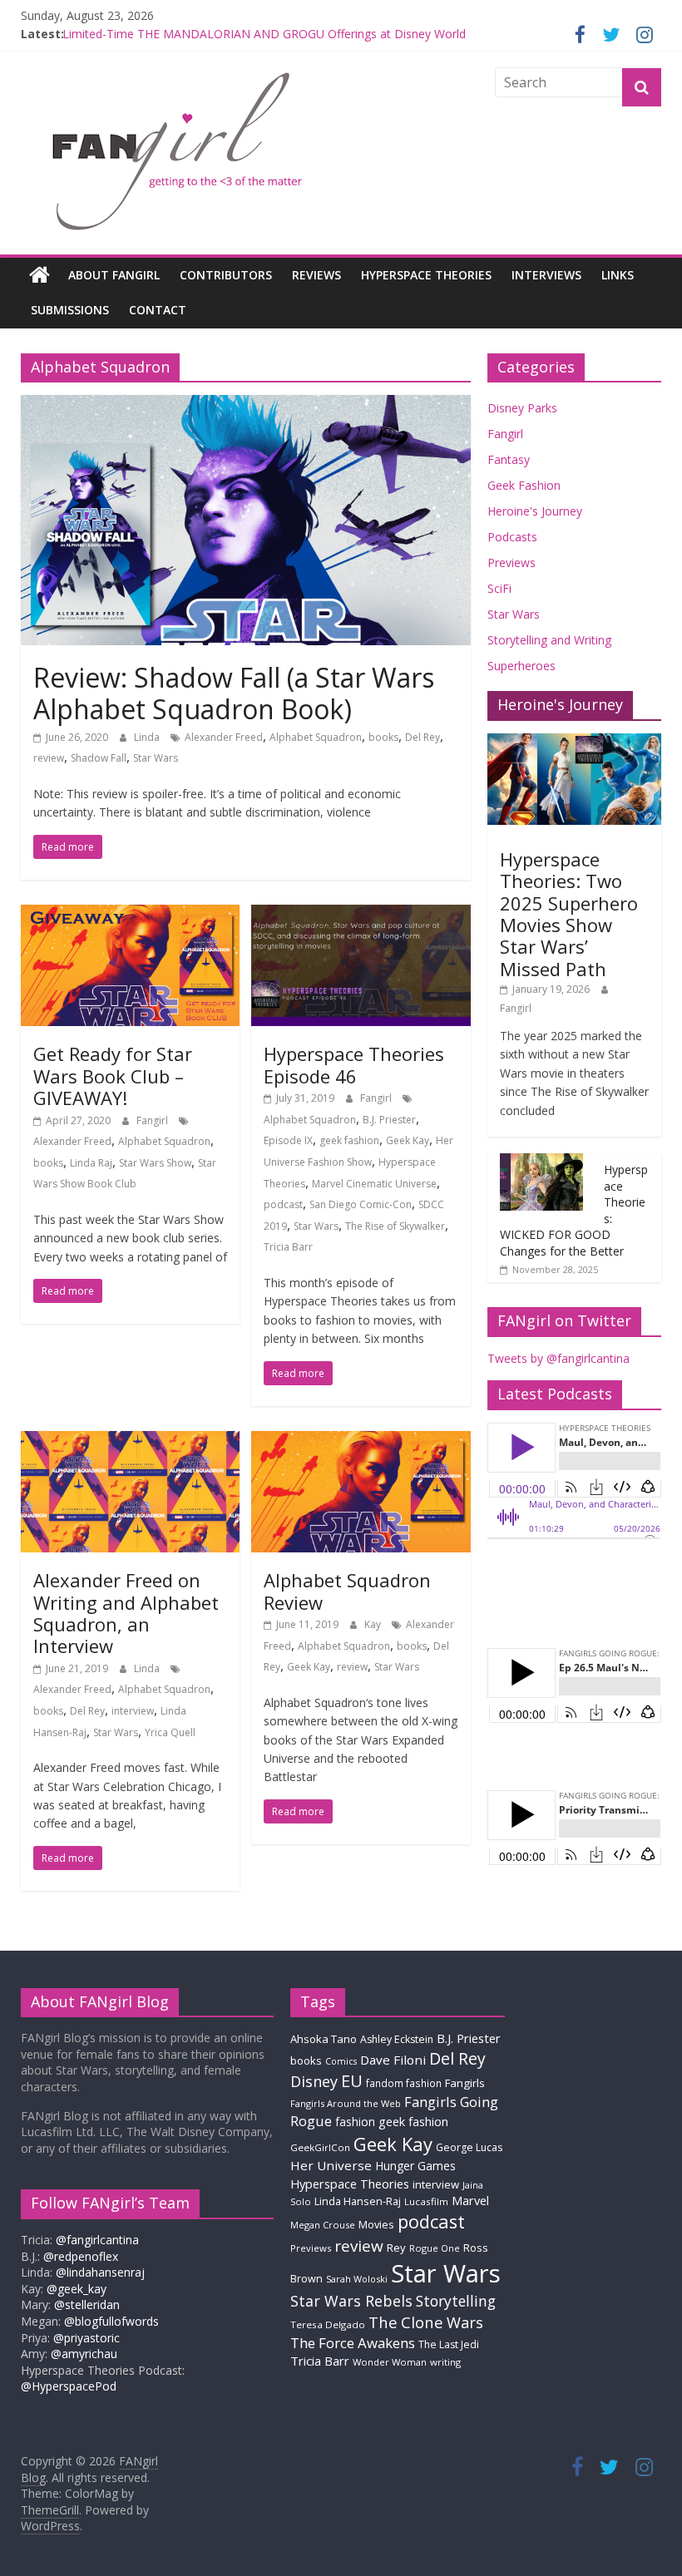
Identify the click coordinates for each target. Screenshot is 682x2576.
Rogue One (435, 2248)
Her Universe (331, 2165)
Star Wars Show (155, 1163)
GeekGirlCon (320, 2147)
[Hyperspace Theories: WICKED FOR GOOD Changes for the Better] (541, 1162)
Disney (314, 2081)
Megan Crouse (323, 2225)
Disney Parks (522, 408)
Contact (158, 310)
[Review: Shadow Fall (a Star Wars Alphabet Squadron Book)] (246, 405)
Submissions (70, 310)
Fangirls (465, 2083)
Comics (341, 2061)
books (383, 737)
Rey (396, 2248)
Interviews (546, 275)
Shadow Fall (99, 758)
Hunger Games (415, 2166)
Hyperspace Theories (426, 275)
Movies (376, 2224)
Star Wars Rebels (351, 2301)
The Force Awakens (353, 2343)
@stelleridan (87, 2305)
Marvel (470, 2200)
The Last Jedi (449, 2344)
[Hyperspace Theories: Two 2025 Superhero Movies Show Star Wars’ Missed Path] (575, 742)
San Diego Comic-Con (361, 1204)
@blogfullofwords (111, 2321)
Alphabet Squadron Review (347, 1591)
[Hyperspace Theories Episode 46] (361, 915)
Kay (374, 1624)
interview (133, 1711)
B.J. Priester (389, 1120)
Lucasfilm (426, 2201)
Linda (148, 737)
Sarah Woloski (357, 2279)
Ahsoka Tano (324, 2039)
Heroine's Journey (535, 511)
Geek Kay (408, 1140)
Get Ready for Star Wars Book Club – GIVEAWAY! (113, 1076)
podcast (283, 1204)
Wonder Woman (390, 2362)
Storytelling (456, 2301)
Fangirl (153, 1120)
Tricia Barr (288, 1247)
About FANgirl (114, 275)
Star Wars (156, 758)
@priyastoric (86, 2338)
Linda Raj (91, 1163)
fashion (355, 2122)
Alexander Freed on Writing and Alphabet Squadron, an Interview (126, 1613)
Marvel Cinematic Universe (374, 1184)
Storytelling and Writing (549, 640)
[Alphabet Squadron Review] (361, 1441)
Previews (511, 563)
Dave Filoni (393, 2060)
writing (445, 2362)
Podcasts (512, 537)
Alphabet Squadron (316, 737)
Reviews (316, 275)
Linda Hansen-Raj (358, 2201)
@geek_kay (77, 2289)
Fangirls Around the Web (346, 2103)
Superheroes (521, 666)
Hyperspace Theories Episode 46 (354, 1064)
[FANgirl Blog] (40, 275)
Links (618, 275)
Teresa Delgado (328, 2324)
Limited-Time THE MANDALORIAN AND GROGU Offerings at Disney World (264, 34)
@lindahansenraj (100, 2272)
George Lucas (469, 2147)
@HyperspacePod (69, 2386)
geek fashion (349, 1140)
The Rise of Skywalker (395, 1226)
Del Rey (423, 737)
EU (352, 2081)
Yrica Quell (170, 1732)
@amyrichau (84, 2354)
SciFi (499, 588)
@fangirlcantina (97, 2240)
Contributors (226, 275)
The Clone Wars (426, 2322)
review (49, 758)
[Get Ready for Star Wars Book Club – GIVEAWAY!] (130, 915)
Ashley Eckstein (397, 2039)
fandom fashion (404, 2083)
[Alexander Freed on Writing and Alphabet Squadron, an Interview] (130, 1441)
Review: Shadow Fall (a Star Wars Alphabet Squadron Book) (234, 693)
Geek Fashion (524, 485)
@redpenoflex (81, 2256)
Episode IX (288, 1140)
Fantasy (509, 459)
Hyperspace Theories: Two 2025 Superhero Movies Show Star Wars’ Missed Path (569, 914)
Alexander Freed (224, 737)
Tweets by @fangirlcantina (558, 1358)
